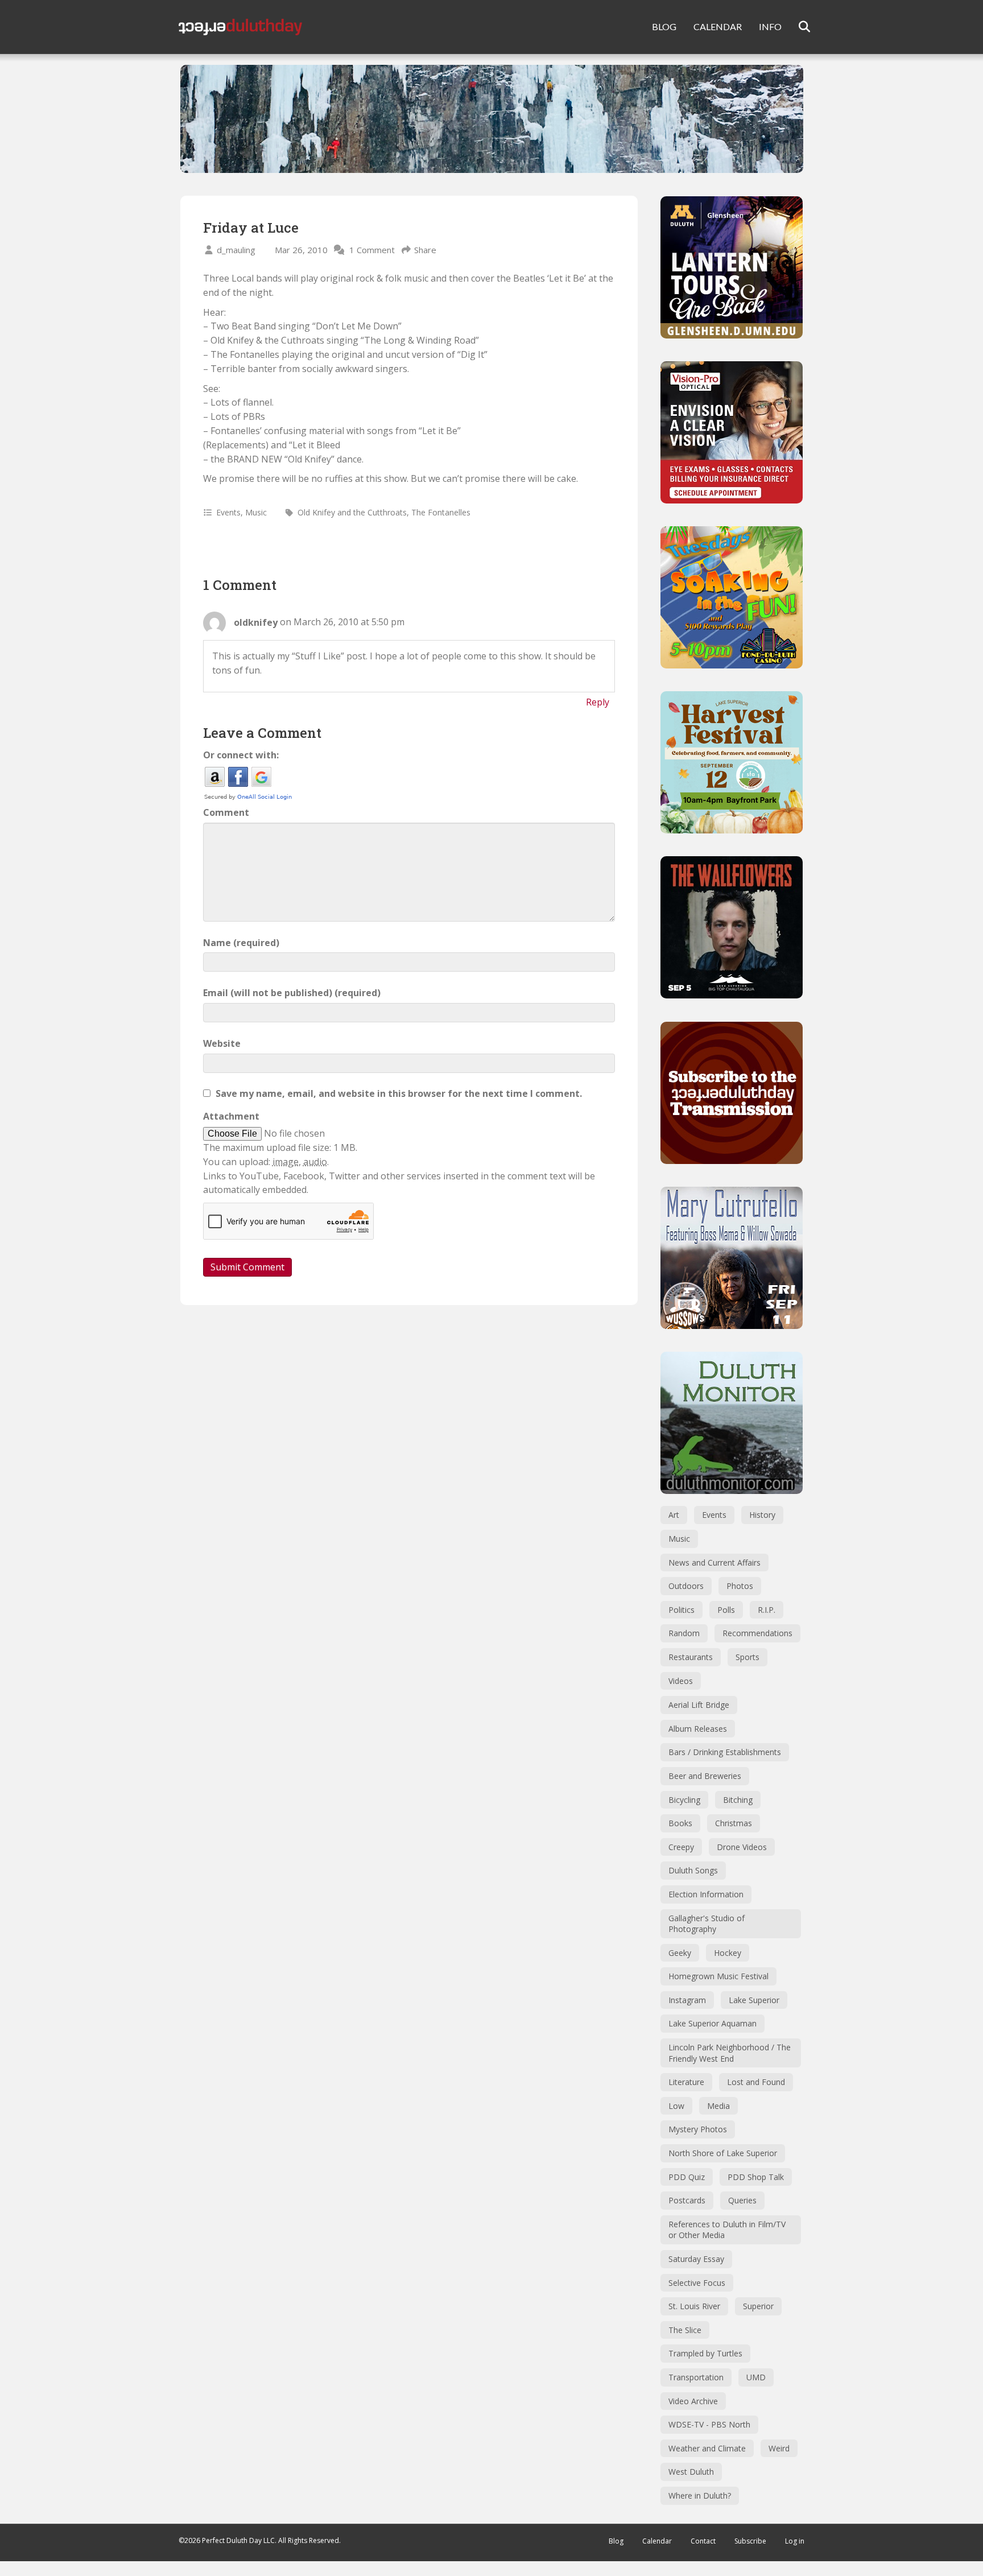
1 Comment (372, 250)
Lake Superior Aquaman (713, 2023)
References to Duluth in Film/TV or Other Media (727, 2230)
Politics (682, 1610)
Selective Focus (697, 2283)
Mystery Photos (698, 2129)
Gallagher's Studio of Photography (707, 1924)
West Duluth (691, 2472)
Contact (703, 2541)
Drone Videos (742, 1847)
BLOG (664, 26)
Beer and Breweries (705, 1776)
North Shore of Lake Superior (723, 2153)
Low (676, 2106)
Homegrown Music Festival (718, 1976)
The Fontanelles (441, 512)
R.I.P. (767, 1610)
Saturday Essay (696, 2259)
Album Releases (698, 1729)
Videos (681, 1681)
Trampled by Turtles (705, 2353)
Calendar (657, 2541)
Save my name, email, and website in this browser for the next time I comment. (399, 1093)
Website (222, 1043)
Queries (742, 2200)
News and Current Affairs (714, 1562)
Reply (598, 702)
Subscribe (750, 2541)
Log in (795, 2541)
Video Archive (693, 2401)
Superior (758, 2306)
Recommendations (757, 1633)
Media (718, 2106)
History (762, 1515)
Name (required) (241, 943)
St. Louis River (694, 2306)
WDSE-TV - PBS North (709, 2424)
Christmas (734, 1823)
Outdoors (686, 1586)
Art (674, 1515)
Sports (747, 1657)
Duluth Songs (693, 1870)
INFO (770, 26)
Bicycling (684, 1800)
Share (425, 250)
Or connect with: (241, 755)
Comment (226, 812)
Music (256, 512)
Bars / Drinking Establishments (725, 1752)
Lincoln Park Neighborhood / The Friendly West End (730, 2053)
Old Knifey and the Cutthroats (352, 512)
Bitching (738, 1800)
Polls (726, 1610)
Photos (740, 1586)
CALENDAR (718, 26)
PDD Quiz (687, 2177)
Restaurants (691, 1657)
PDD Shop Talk (756, 2177)
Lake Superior (754, 2000)
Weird (779, 2448)
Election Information (706, 1894)
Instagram (687, 2000)
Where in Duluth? (700, 2495)
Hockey (728, 1953)
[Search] (797, 27)
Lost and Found (756, 2082)
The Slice (685, 2330)
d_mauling (236, 250)
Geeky (680, 1953)
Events (228, 512)
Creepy (681, 1847)
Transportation (696, 2377)
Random (684, 1633)
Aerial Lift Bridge (699, 1705)
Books (680, 1823)
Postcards (687, 2200)
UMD (756, 2377)
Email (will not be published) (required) (292, 993)
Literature (686, 2082)
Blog (616, 2541)
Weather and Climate (707, 2448)
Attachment (231, 1116)
